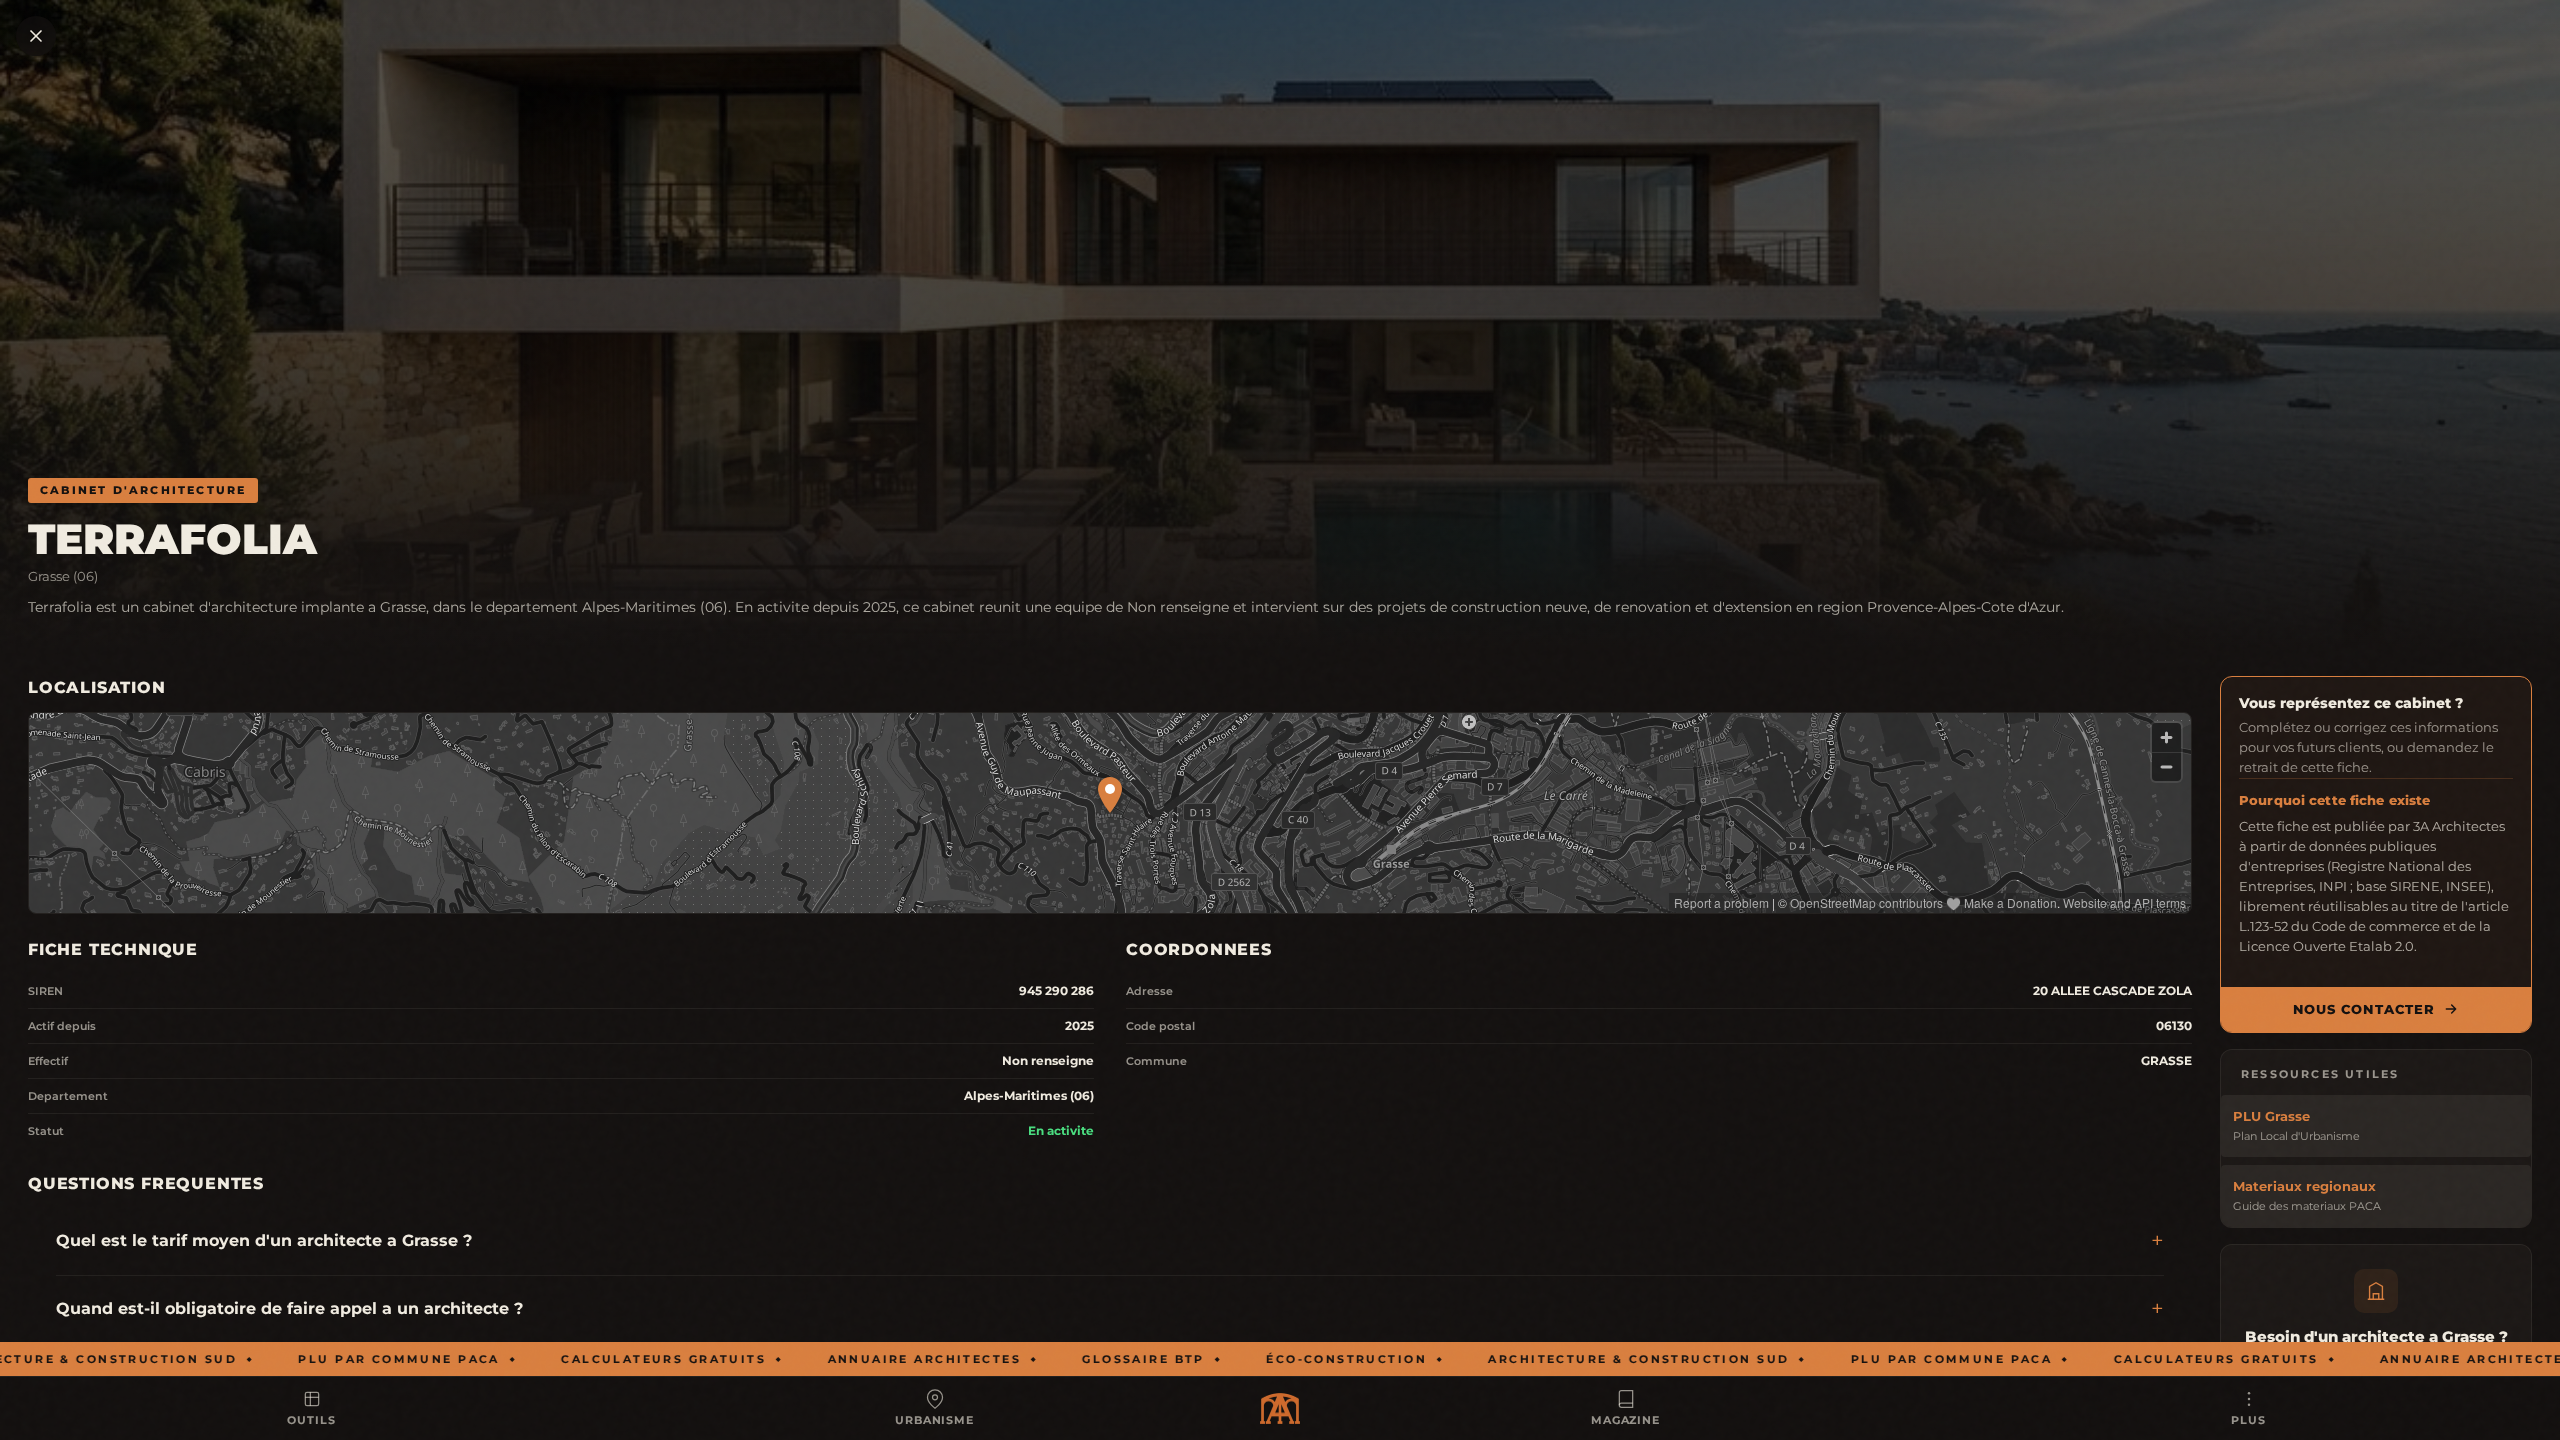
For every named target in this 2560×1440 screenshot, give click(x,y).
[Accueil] (1280, 1408)
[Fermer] (36, 36)
